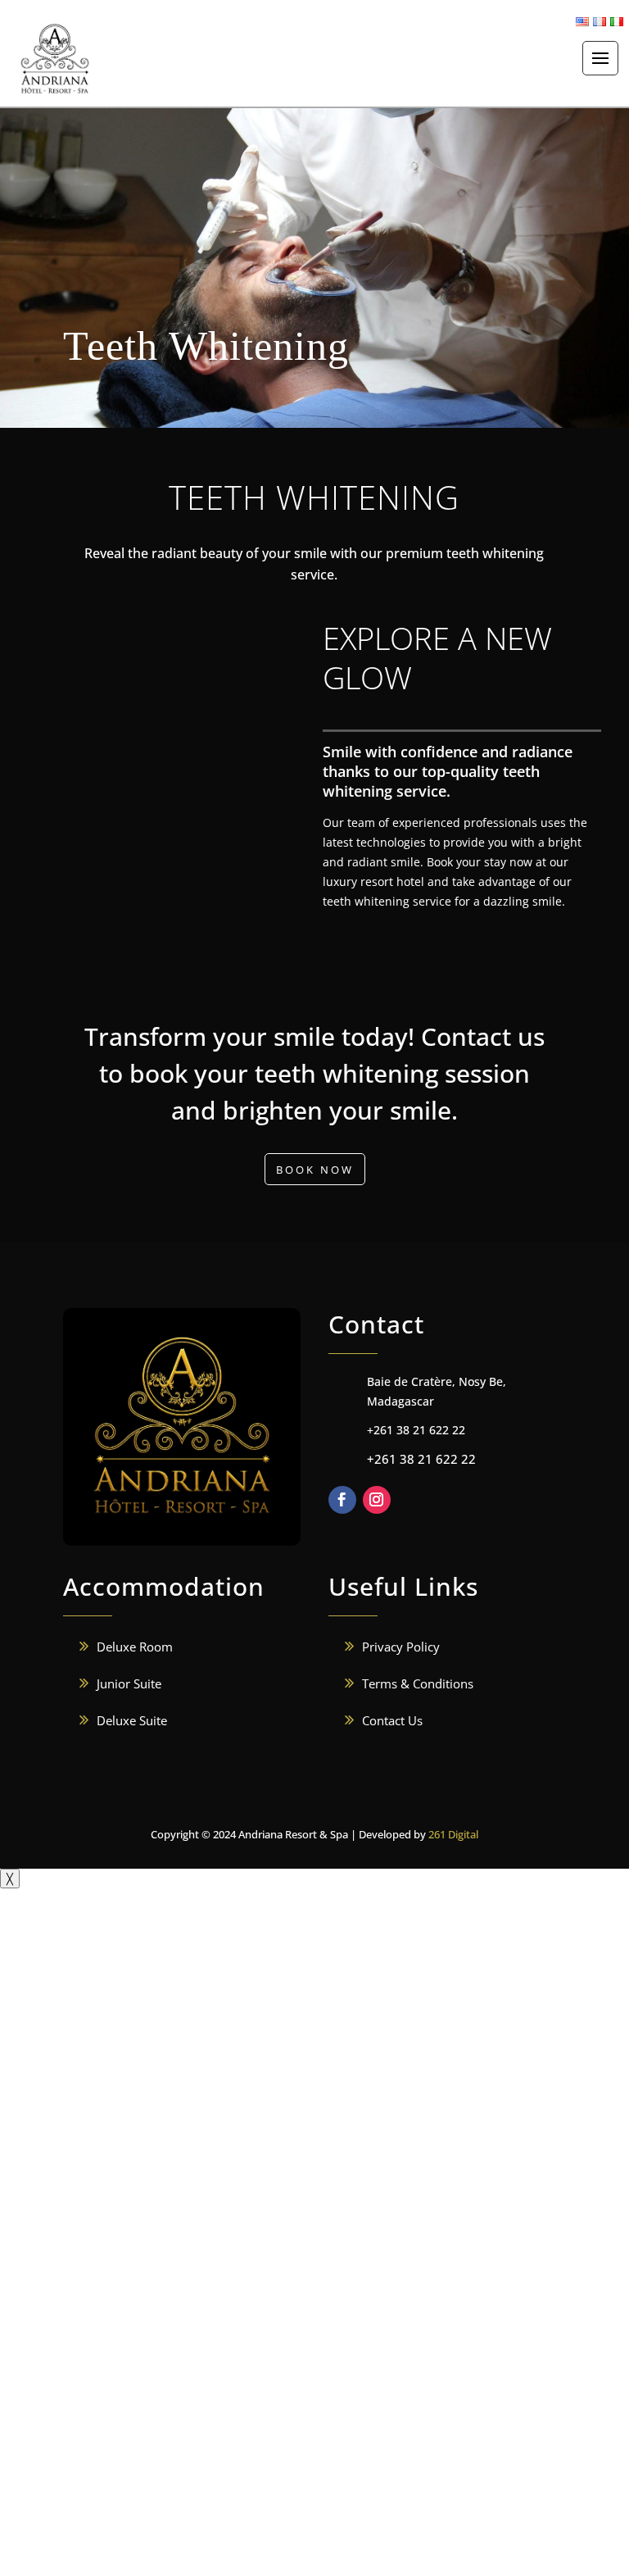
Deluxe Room (135, 1647)
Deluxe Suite (132, 1720)
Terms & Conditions (418, 1683)
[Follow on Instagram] (377, 1500)
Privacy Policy (401, 1647)
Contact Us (392, 1720)
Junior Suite (129, 1683)
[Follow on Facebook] (342, 1500)
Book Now (315, 1170)
